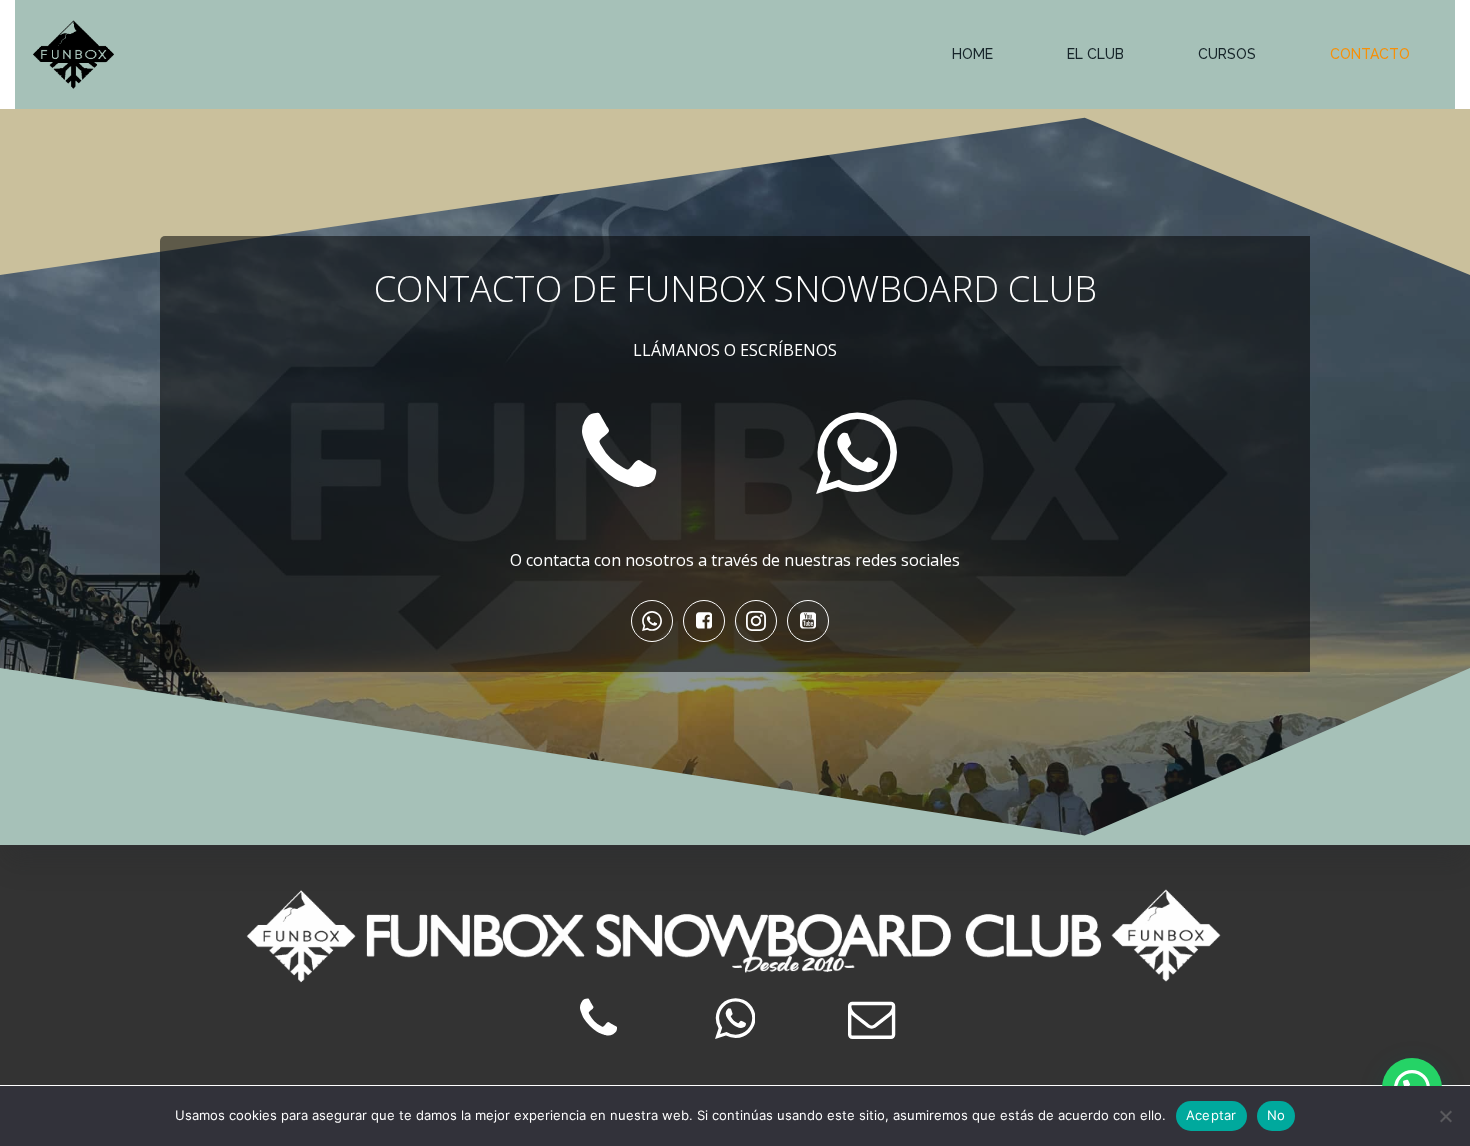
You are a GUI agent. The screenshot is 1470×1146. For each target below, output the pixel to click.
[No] (1445, 1116)
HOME (972, 54)
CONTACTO (1370, 54)
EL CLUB (1095, 54)
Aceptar (1211, 1115)
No (1276, 1115)
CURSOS (1227, 54)
